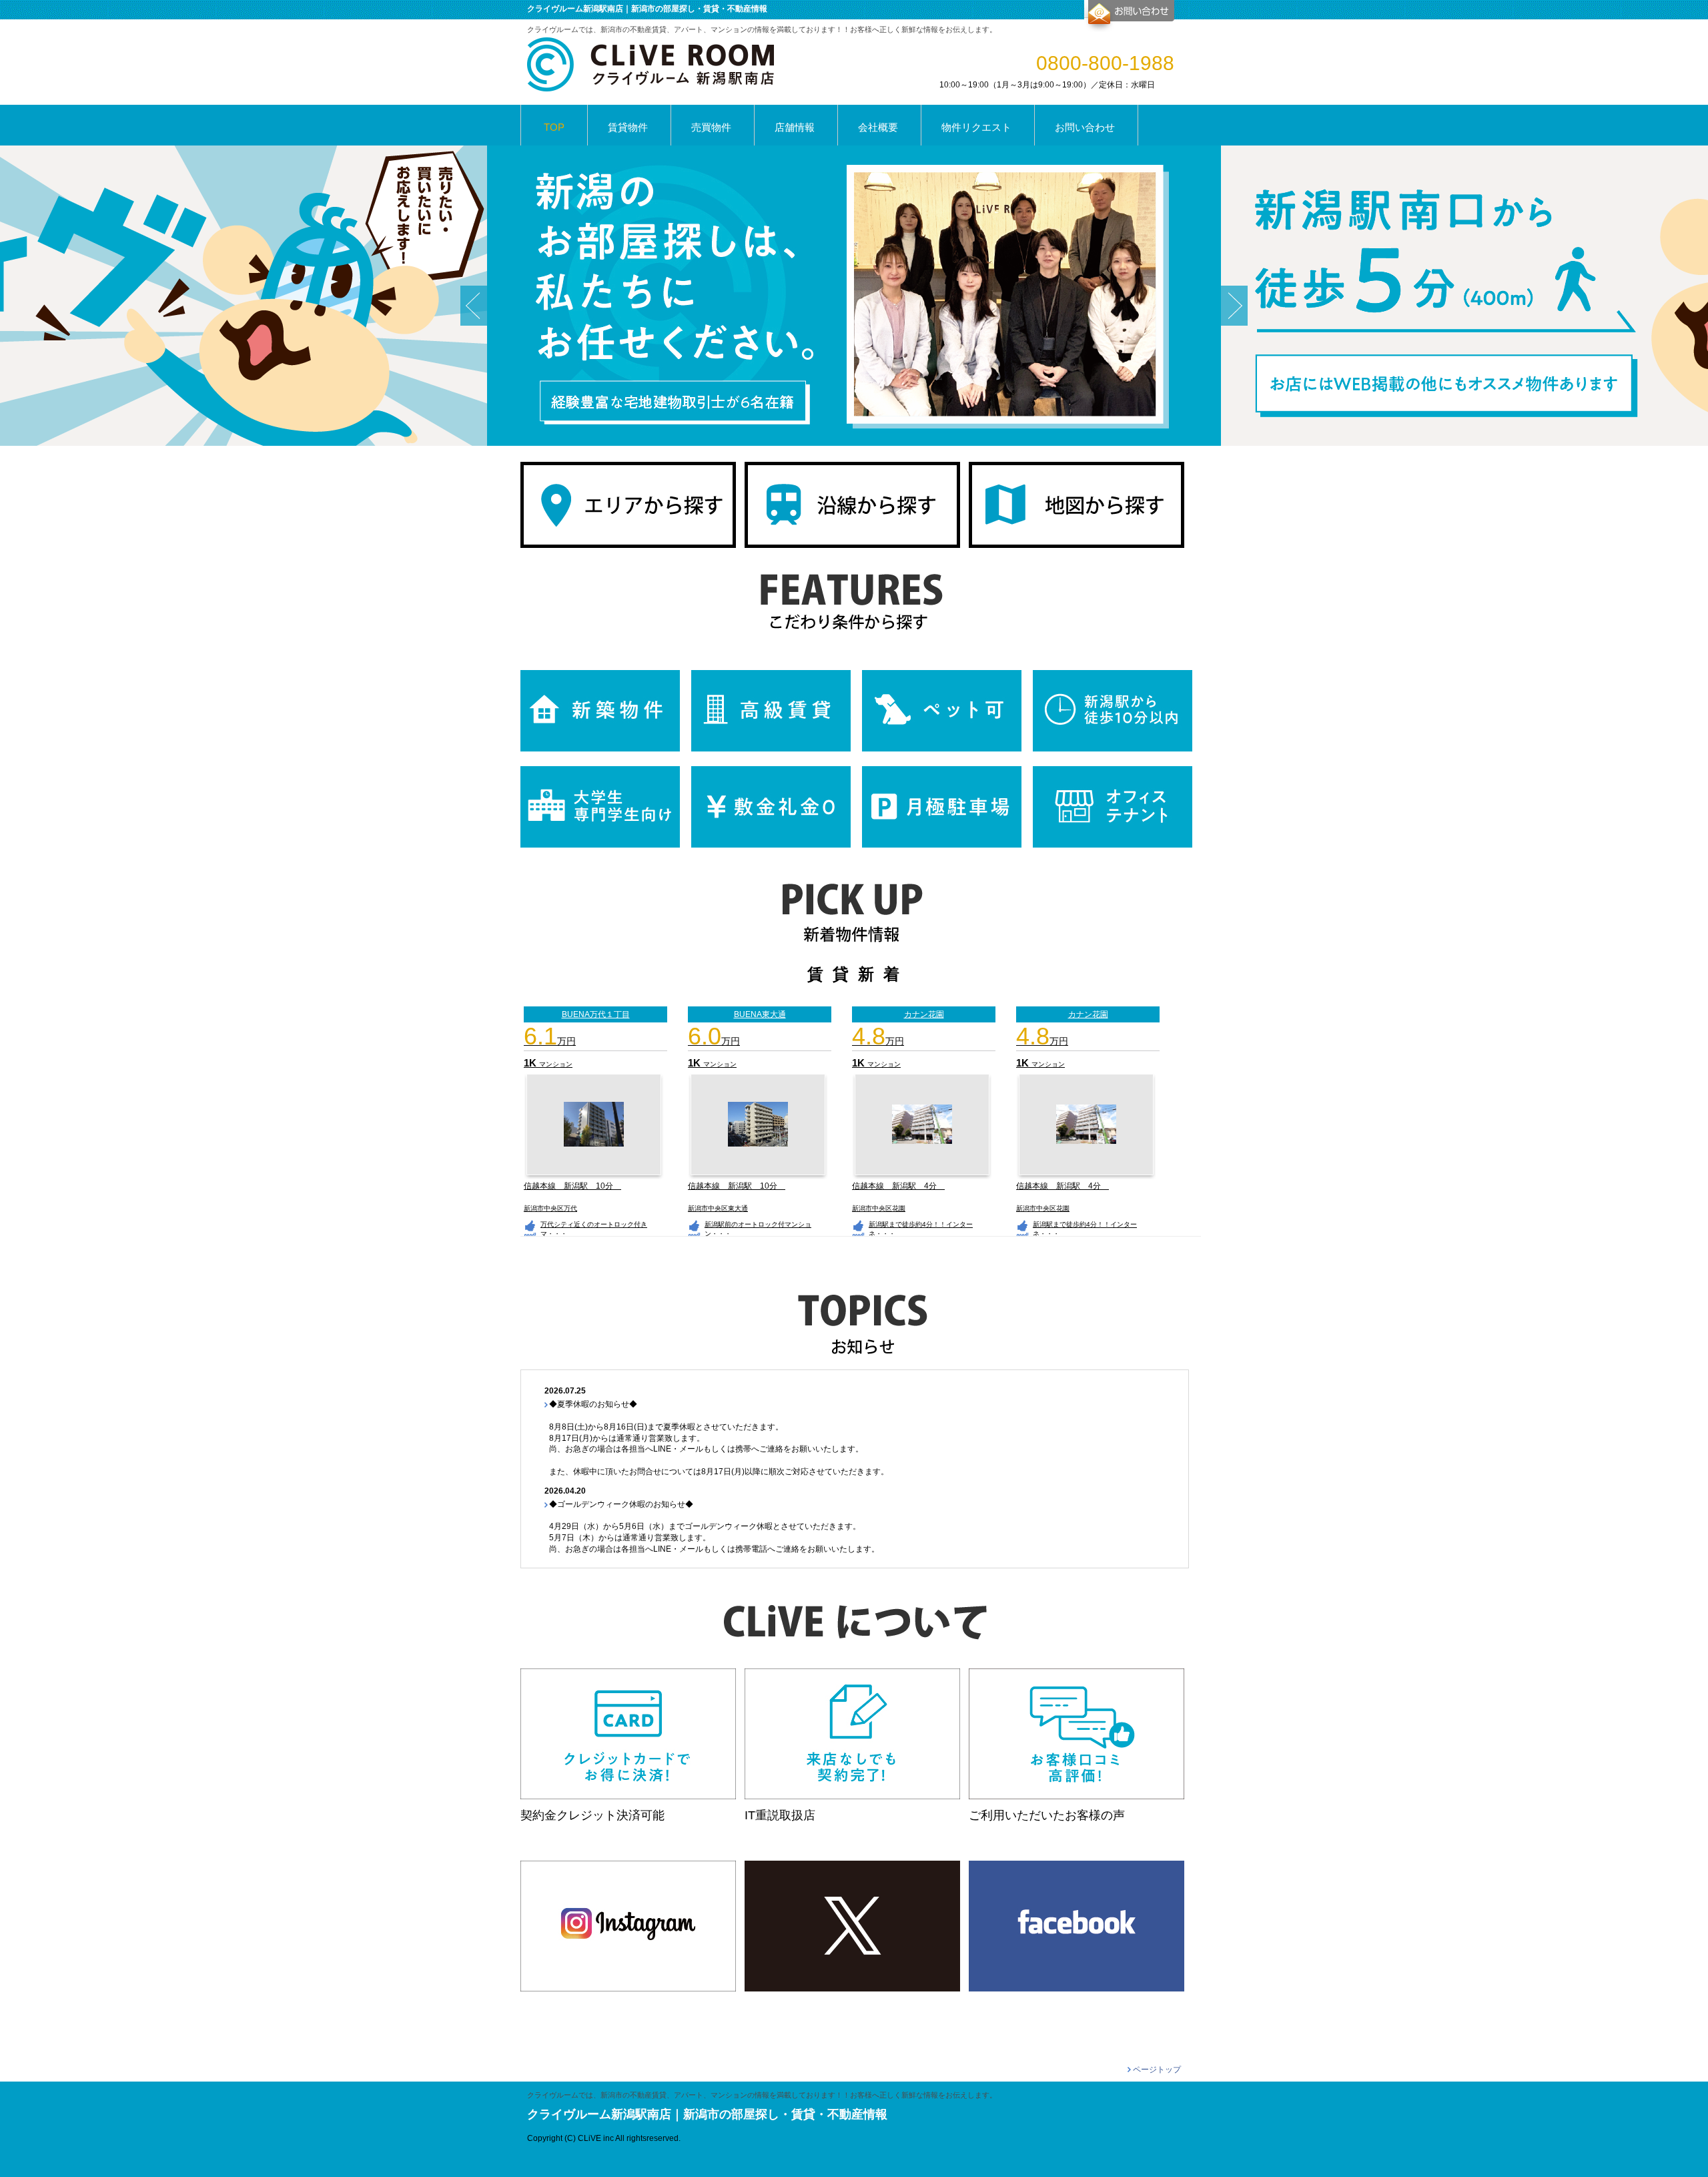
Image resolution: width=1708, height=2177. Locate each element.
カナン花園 (1088, 1014)
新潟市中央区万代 (550, 1208)
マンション (556, 1064)
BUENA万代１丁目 (596, 1014)
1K (531, 1063)
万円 (550, 1041)
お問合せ (1129, 16)
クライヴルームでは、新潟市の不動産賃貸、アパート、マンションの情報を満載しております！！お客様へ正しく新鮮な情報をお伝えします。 (762, 2095)
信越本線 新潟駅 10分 (572, 1186)
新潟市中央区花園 (879, 1208)
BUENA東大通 (760, 1014)
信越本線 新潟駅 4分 (898, 1186)
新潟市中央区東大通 (718, 1208)
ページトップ (1157, 2070)
